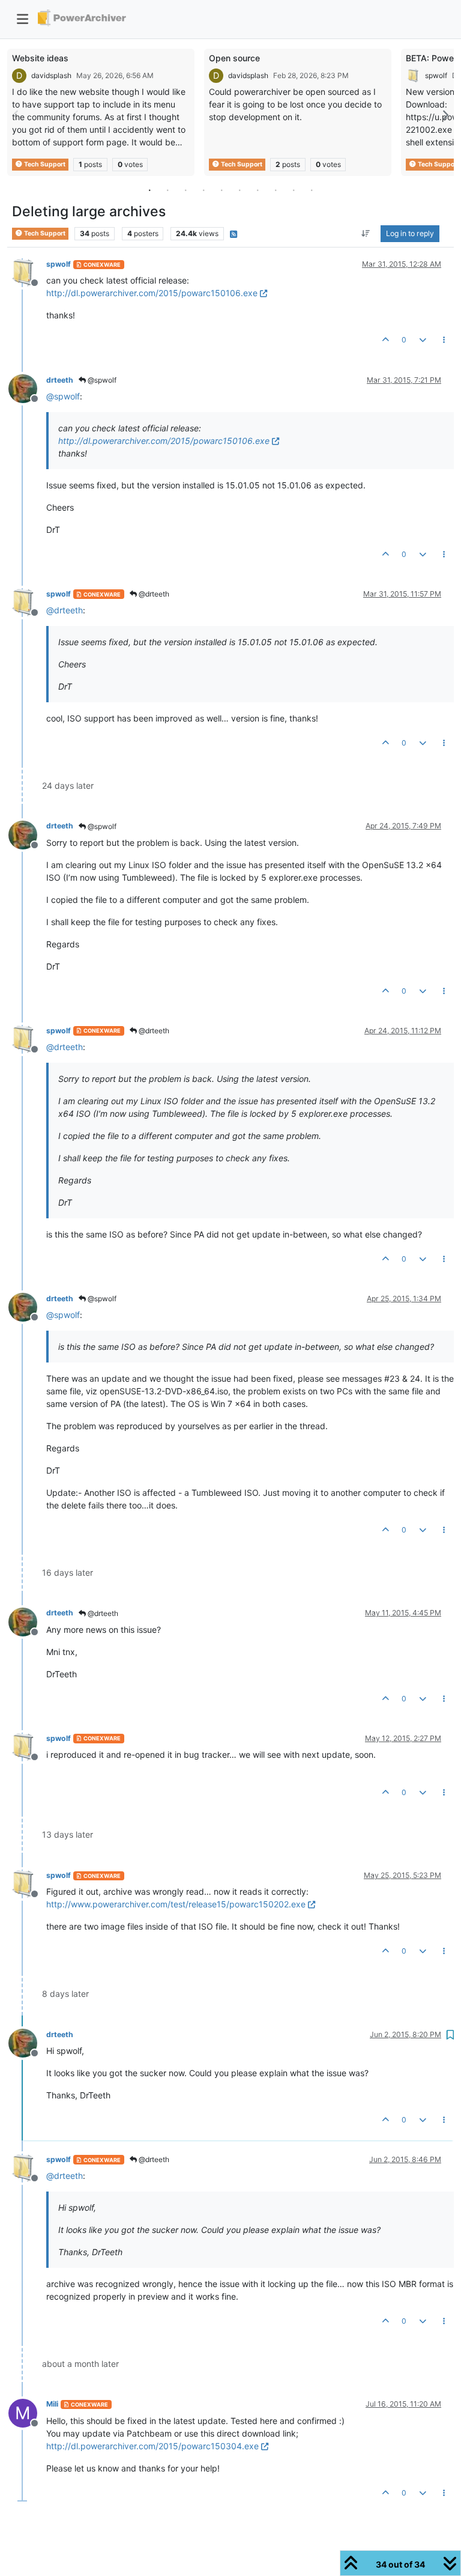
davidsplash (51, 75)
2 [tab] (167, 190)
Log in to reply (410, 233)
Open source (234, 58)
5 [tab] (221, 190)
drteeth (60, 380)
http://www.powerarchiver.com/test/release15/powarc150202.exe (176, 1904)
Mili (52, 2404)
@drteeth (153, 594)
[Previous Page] (16, 115)
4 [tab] (203, 190)
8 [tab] (276, 190)
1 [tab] (149, 190)
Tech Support (44, 164)
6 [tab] (240, 190)
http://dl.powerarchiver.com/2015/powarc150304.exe (152, 2446)
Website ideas (40, 58)
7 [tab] (258, 190)
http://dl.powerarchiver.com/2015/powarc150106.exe (152, 293)
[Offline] (27, 272)
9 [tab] (294, 190)
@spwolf (101, 380)
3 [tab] (185, 190)
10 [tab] (312, 190)
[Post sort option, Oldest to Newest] (366, 234)
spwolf (436, 75)
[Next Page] (445, 115)
